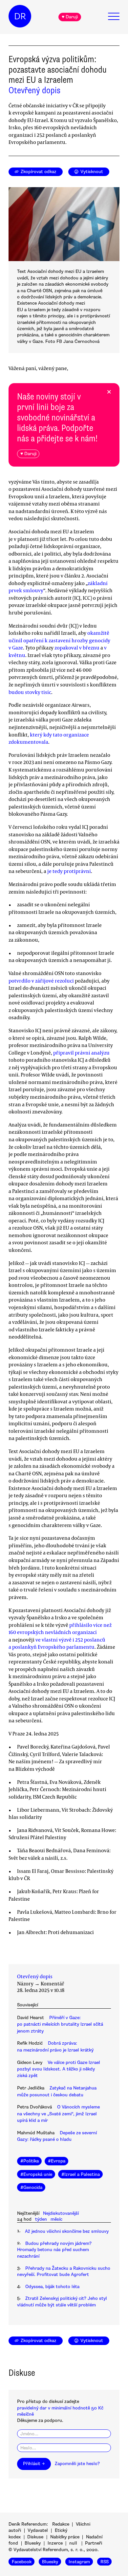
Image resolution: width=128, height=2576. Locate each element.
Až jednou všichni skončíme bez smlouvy (67, 2231)
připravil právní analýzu (81, 1053)
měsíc (56, 2219)
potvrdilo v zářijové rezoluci (41, 981)
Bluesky (33, 2543)
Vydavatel (38, 2530)
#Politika (30, 2161)
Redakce (61, 2524)
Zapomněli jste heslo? (77, 2464)
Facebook (22, 2561)
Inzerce (55, 2543)
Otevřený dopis (34, 90)
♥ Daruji (70, 17)
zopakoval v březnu (77, 648)
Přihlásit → (34, 2464)
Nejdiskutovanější (61, 2213)
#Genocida (31, 2187)
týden (41, 2219)
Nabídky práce (65, 2537)
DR (20, 16)
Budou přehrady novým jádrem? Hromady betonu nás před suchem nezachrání (54, 2250)
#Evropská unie (36, 2174)
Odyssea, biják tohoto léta (52, 2287)
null (73, 2543)
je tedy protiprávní (69, 871)
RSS (105, 2561)
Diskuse (35, 2537)
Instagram (79, 2561)
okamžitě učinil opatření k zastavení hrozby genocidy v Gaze (59, 640)
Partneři (94, 2543)
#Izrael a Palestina (81, 2174)
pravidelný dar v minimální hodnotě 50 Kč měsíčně (60, 2411)
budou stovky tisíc (30, 692)
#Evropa (57, 2161)
